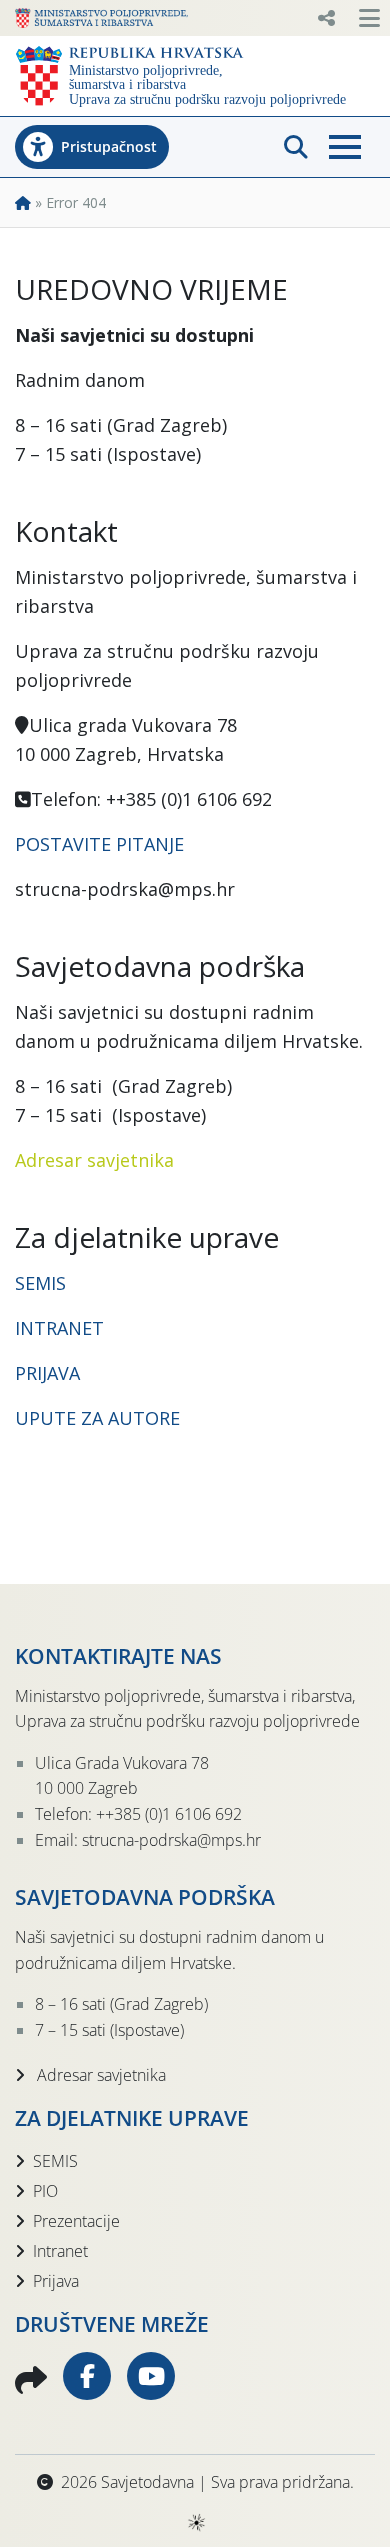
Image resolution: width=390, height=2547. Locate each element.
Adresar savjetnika (94, 1160)
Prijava (56, 2281)
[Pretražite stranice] (296, 147)
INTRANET (59, 1328)
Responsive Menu (326, 18)
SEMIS (40, 1283)
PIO (45, 2191)
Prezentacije (76, 2221)
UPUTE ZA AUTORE (97, 1418)
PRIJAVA (50, 1373)
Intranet (60, 2251)
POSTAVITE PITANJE (99, 844)
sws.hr (195, 2521)
